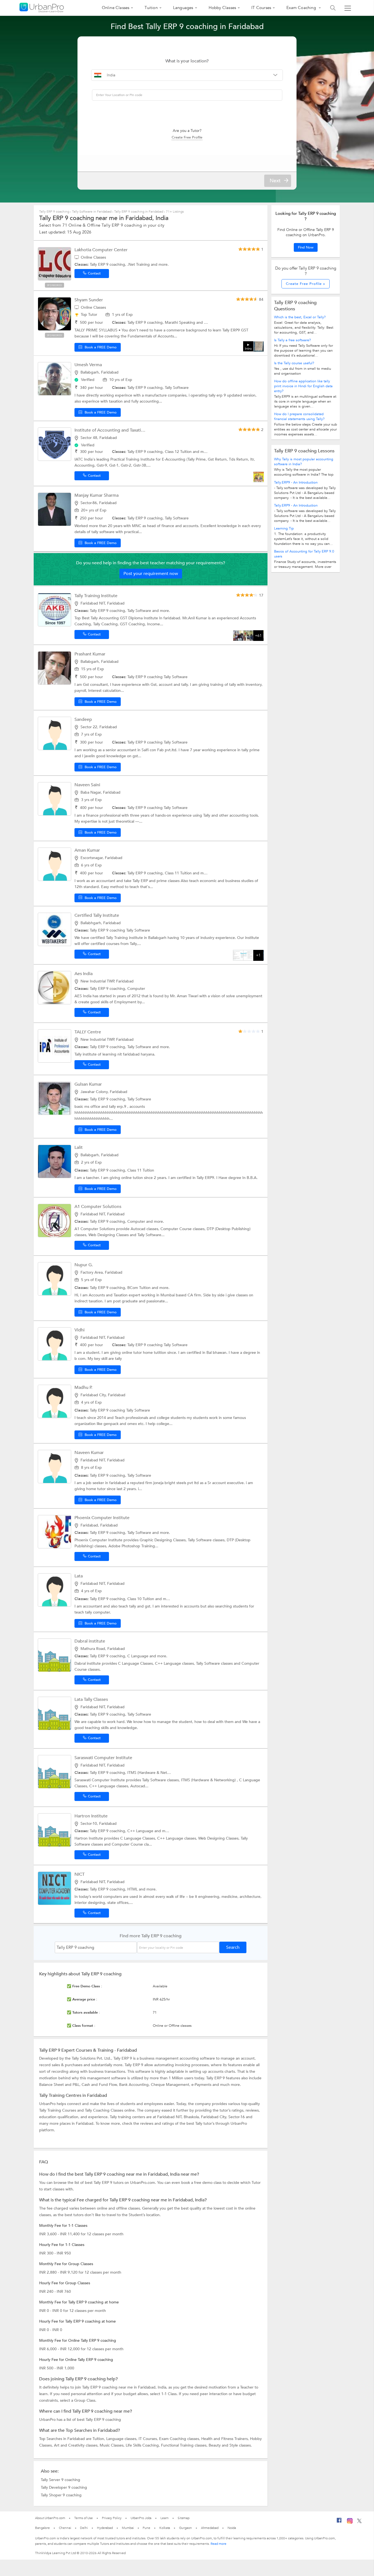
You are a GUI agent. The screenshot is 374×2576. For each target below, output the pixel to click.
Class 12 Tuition (179, 452)
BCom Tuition (139, 1288)
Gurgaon (185, 2528)
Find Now (306, 247)
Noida (232, 2528)
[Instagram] (350, 2523)
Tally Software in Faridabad (92, 212)
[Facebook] (339, 2522)
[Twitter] (359, 2522)
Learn (165, 2518)
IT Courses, (149, 2439)
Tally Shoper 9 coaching (61, 2495)
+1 (258, 955)
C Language (138, 1656)
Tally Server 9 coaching (61, 2480)
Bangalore (42, 2528)
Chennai (65, 2528)
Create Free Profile (187, 137)
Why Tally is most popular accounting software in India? (304, 462)
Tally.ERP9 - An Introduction (296, 482)
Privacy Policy (112, 2518)
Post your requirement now (151, 574)
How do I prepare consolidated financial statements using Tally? (299, 417)
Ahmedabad (210, 2528)
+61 (258, 636)
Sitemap (184, 2518)
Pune (146, 2528)
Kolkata (165, 2528)
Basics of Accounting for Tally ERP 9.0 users (304, 554)
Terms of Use (84, 2518)
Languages (183, 8)
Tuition (151, 8)
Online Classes (116, 8)
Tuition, (99, 2439)
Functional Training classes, (185, 2445)
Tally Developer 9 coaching (64, 2487)
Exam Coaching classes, (180, 2439)
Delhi (84, 2528)
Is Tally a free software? (292, 340)
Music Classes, (113, 2445)
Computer (136, 989)
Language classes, (122, 2439)
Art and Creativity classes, (77, 2445)
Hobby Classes (222, 8)
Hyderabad (105, 2528)
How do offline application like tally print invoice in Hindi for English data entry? (303, 386)
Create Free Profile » (306, 284)
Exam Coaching (302, 8)
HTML (133, 1889)
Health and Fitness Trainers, (226, 2439)
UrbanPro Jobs (141, 2518)
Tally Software (177, 388)
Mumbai (128, 2528)
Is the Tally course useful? (294, 363)
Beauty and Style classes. (230, 2445)
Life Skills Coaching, (143, 2445)
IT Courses (261, 8)
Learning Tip (284, 528)
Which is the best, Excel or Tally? (300, 317)
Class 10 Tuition (141, 1599)
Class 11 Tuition (179, 873)
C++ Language (141, 1831)
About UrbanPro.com (50, 2518)
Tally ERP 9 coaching (55, 212)
